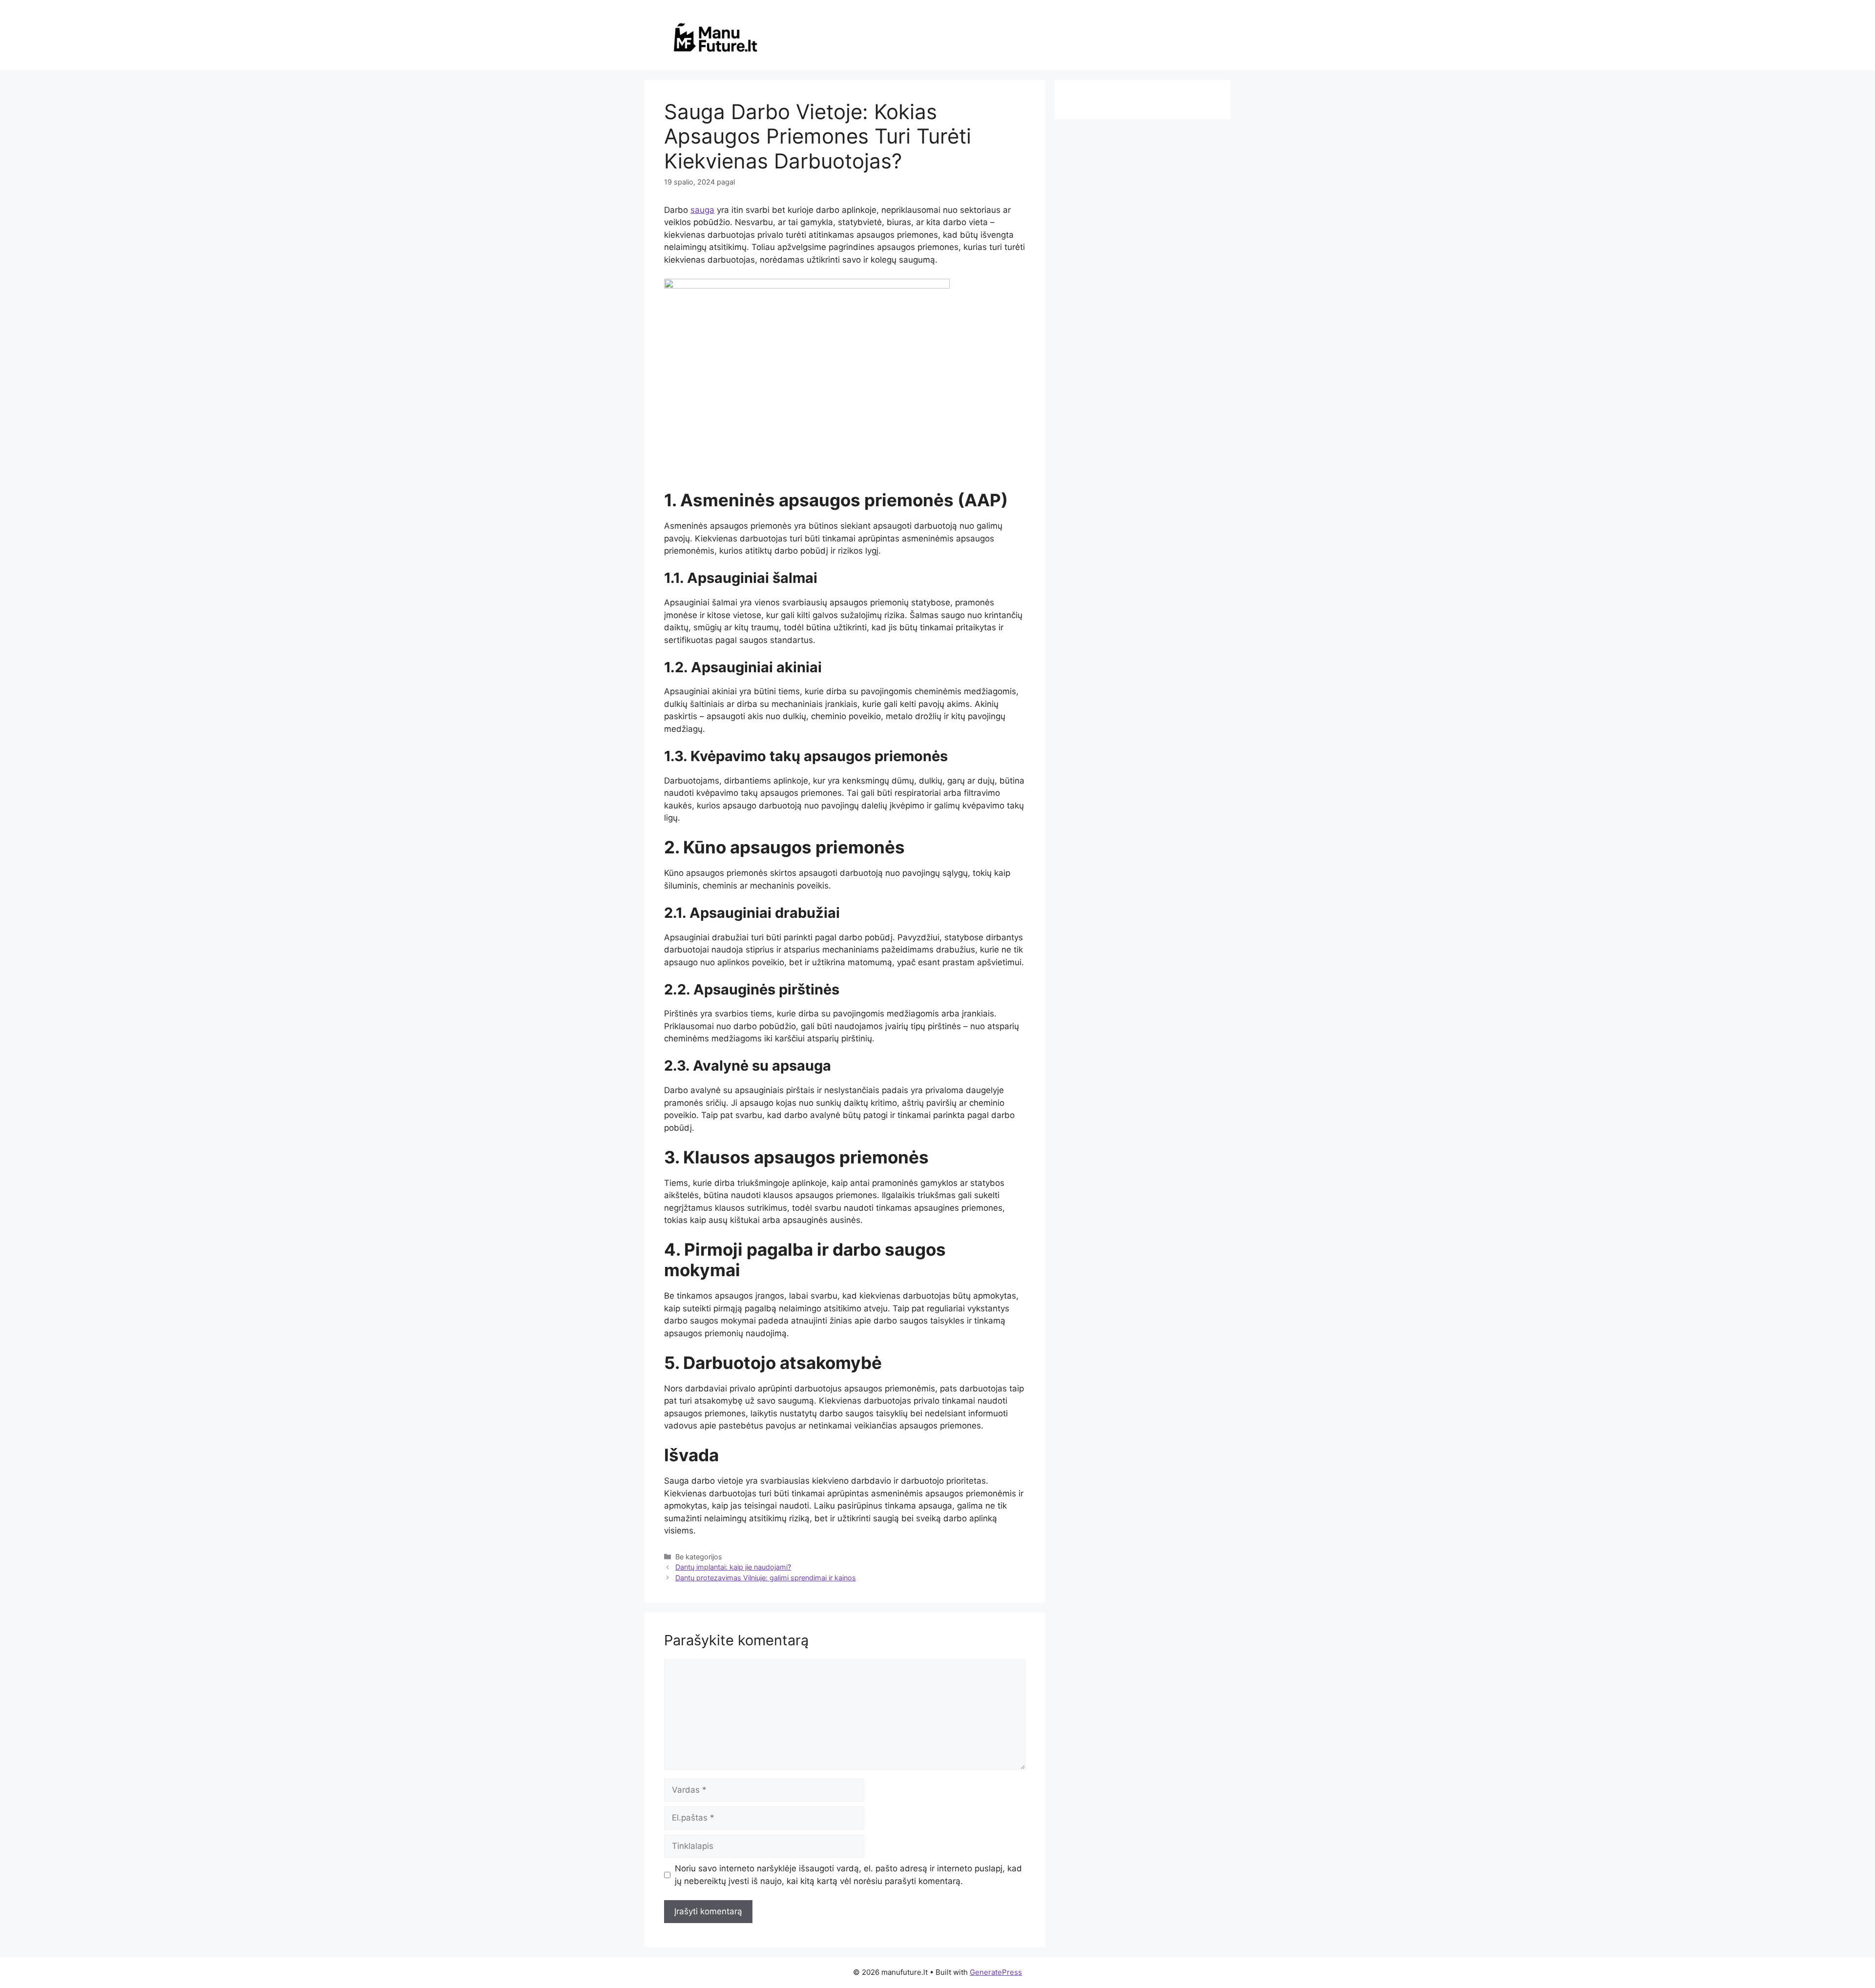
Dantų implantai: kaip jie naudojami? (733, 1567)
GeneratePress (996, 1972)
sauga (702, 210)
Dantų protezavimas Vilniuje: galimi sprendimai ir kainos (766, 1578)
